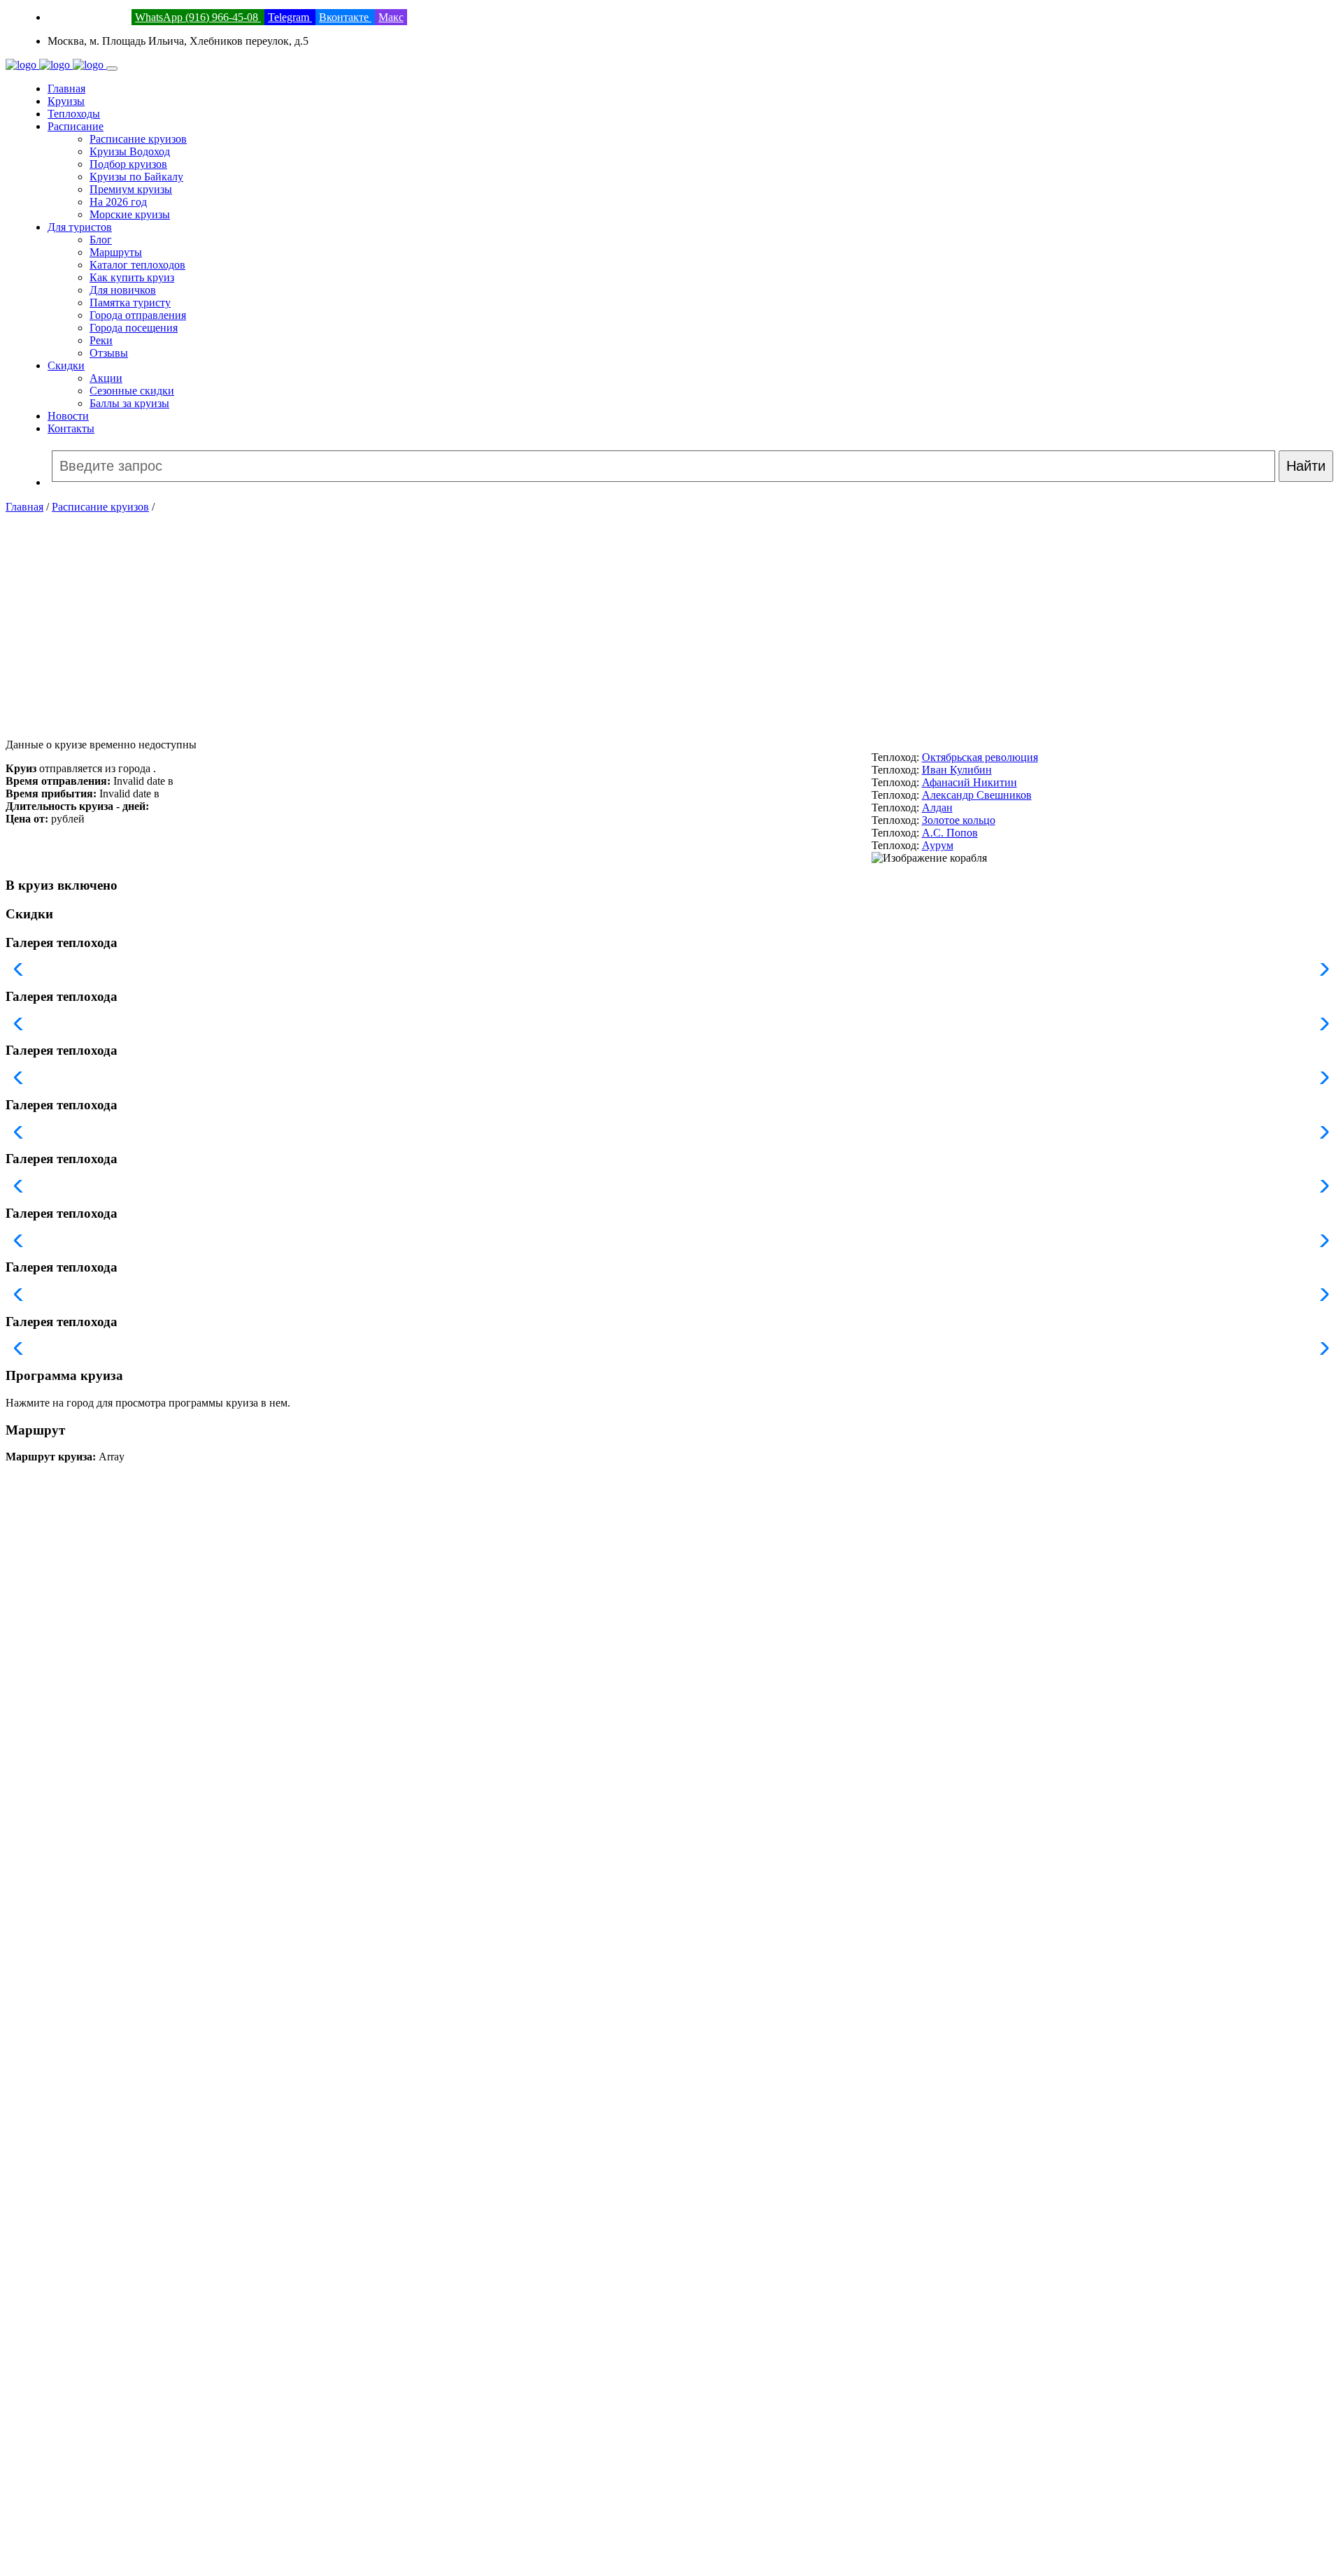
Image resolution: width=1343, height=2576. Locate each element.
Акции (106, 378)
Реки (101, 340)
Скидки (66, 365)
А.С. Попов (950, 833)
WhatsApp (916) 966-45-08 (198, 17)
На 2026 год (118, 202)
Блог (101, 240)
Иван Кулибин (957, 770)
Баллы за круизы (129, 403)
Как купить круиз (132, 277)
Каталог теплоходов (137, 265)
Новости (68, 416)
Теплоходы (74, 114)
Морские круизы (130, 214)
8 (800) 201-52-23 (88, 17)
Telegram (290, 17)
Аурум (938, 845)
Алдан (937, 807)
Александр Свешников (977, 795)
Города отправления (138, 315)
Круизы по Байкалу (136, 177)
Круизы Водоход (130, 151)
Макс (391, 17)
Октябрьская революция (980, 757)
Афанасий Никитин (969, 782)
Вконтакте (345, 17)
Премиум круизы (131, 189)
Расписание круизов (138, 139)
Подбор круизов (128, 164)
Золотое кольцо (959, 820)
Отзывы (109, 353)
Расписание (76, 126)
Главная (66, 88)
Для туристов (80, 227)
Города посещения (134, 328)
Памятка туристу (130, 303)
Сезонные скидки (132, 391)
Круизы (66, 101)
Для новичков (123, 290)
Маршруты (116, 252)
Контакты (71, 428)
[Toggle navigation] (112, 69)
